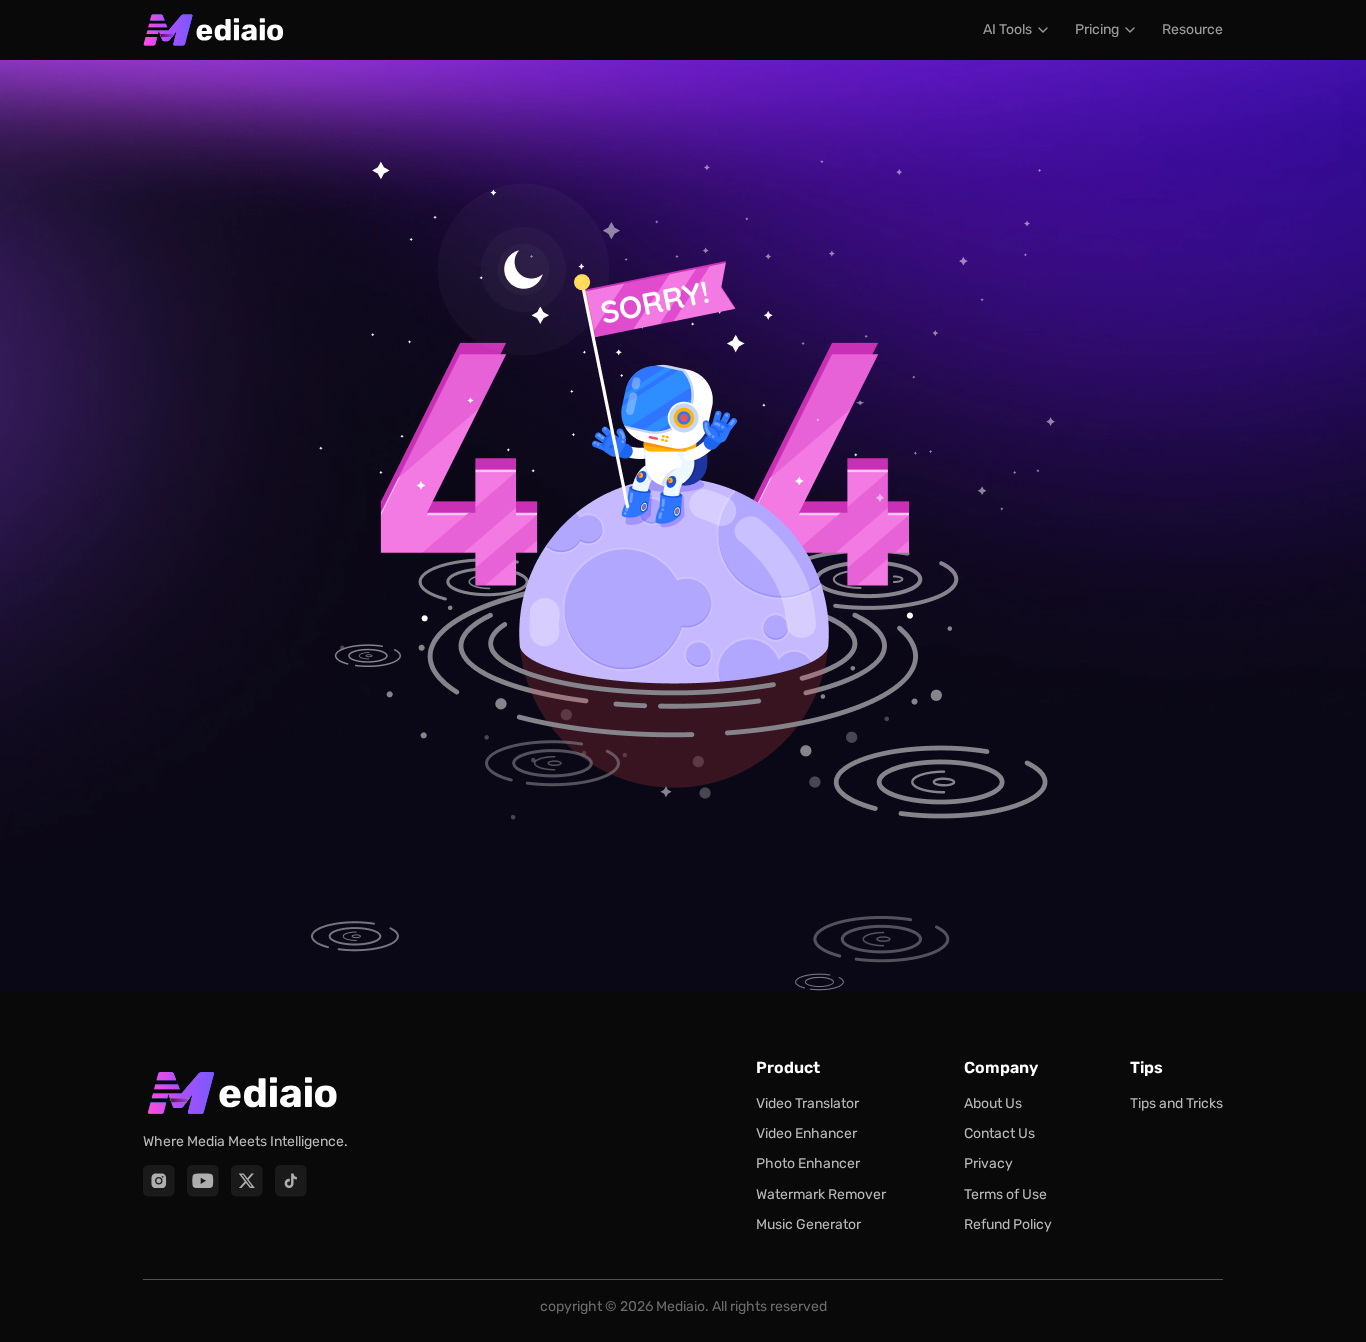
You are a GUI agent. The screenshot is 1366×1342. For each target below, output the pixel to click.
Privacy (988, 1163)
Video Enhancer (806, 1133)
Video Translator (807, 1103)
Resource (1192, 29)
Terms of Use (1005, 1194)
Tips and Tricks (1176, 1103)
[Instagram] (159, 1181)
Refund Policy (1008, 1224)
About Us (993, 1103)
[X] (247, 1181)
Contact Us (999, 1133)
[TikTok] (291, 1181)
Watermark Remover (821, 1194)
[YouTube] (203, 1181)
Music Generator (808, 1224)
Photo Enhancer (808, 1163)
